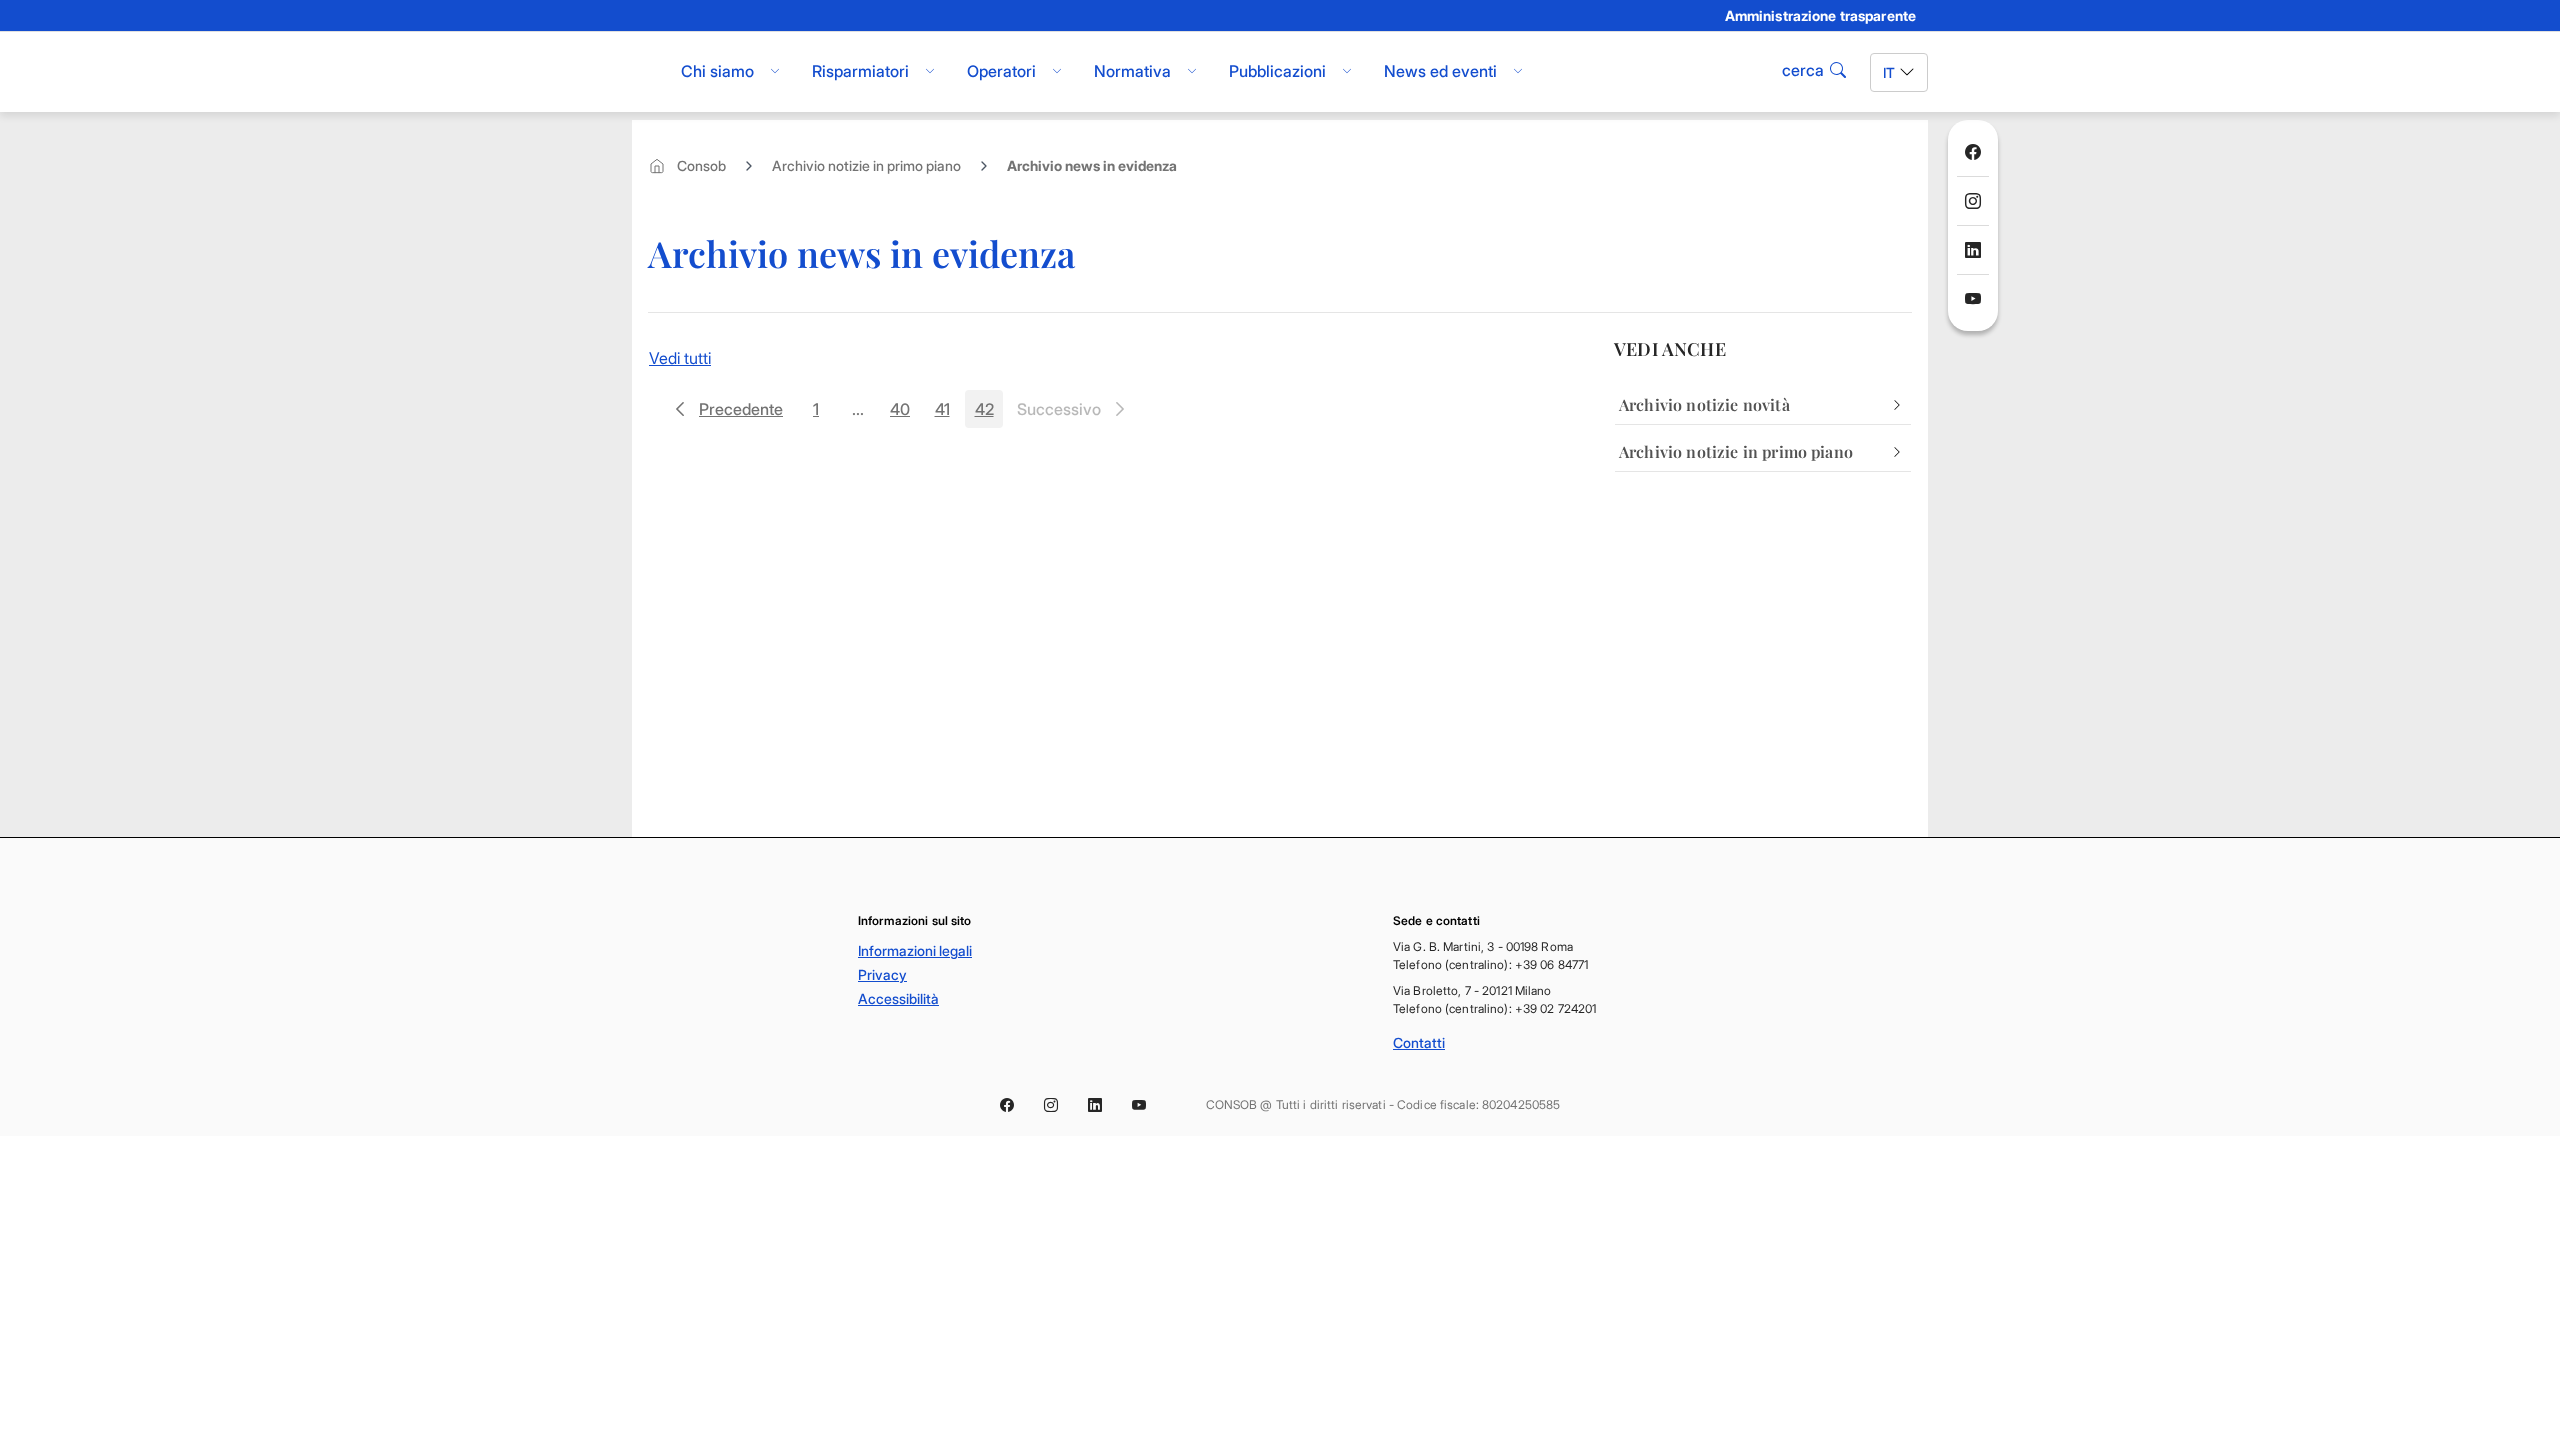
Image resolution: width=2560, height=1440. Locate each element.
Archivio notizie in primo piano (866, 165)
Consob (701, 165)
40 (904, 413)
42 (989, 413)
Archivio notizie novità (1704, 404)
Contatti (1419, 1042)
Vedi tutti (680, 358)
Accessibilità (898, 998)
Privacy (882, 974)
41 (948, 413)
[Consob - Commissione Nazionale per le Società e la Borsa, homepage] (642, 72)
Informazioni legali (915, 950)
